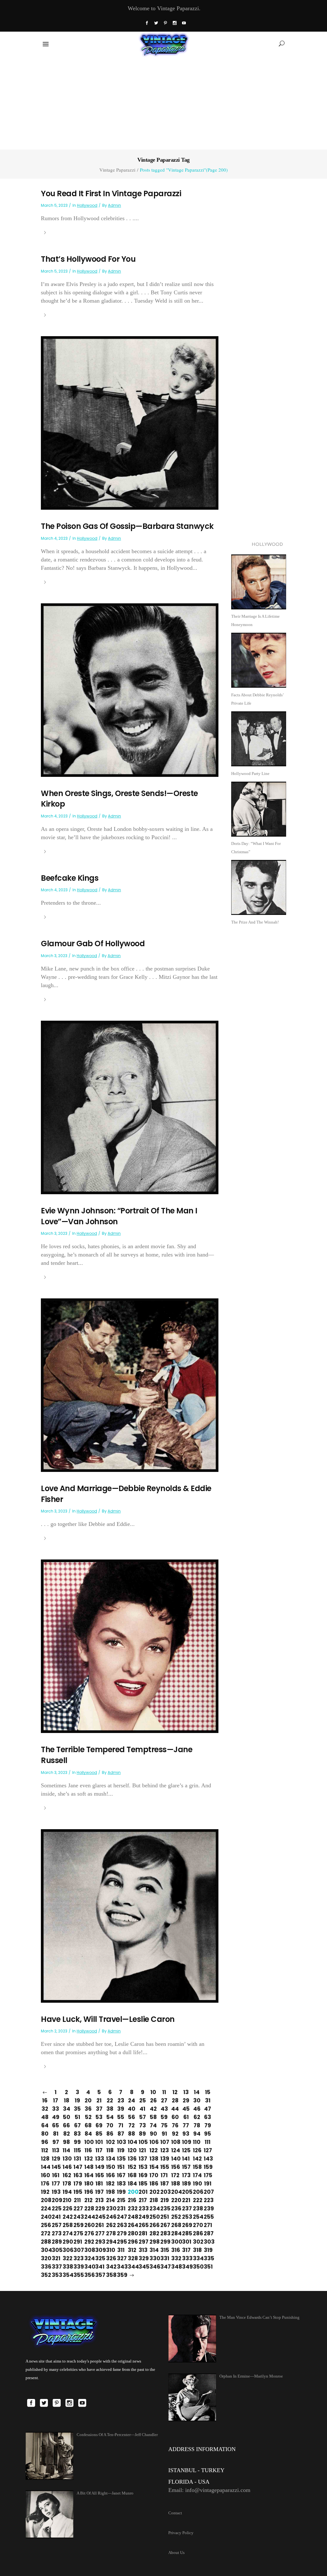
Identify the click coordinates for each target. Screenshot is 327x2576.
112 (45, 2150)
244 (88, 2217)
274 (66, 2233)
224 (45, 2209)
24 (132, 2100)
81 (56, 2134)
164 (88, 2175)
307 (77, 2250)
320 (45, 2258)
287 (208, 2233)
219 (164, 2200)
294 (110, 2242)
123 (164, 2150)
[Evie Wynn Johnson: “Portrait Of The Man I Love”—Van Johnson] (130, 1107)
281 (142, 2233)
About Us (176, 2553)
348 (175, 2267)
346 (153, 2267)
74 (153, 2125)
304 (45, 2250)
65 (56, 2125)
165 (99, 2175)
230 (110, 2209)
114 (66, 2150)
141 (186, 2159)
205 (186, 2192)
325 (99, 2258)
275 (77, 2233)
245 (99, 2217)
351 (208, 2267)
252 (175, 2217)
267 (164, 2225)
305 (56, 2250)
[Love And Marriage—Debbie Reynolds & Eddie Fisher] (130, 1385)
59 (164, 2117)
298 (153, 2242)
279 (121, 2233)
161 (56, 2175)
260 (88, 2225)
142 (197, 2159)
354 (66, 2275)
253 (186, 2217)
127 (208, 2150)
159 (208, 2167)
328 (132, 2258)
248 (132, 2217)
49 (56, 2117)
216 (132, 2200)
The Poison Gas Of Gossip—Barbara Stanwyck (127, 526)
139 (164, 2159)
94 (197, 2134)
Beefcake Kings (70, 878)
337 (56, 2267)
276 (88, 2233)
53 (99, 2117)
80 (45, 2134)
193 (56, 2192)
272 (45, 2233)
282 (153, 2233)
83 (77, 2134)
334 (197, 2258)
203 (164, 2192)
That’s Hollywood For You (88, 259)
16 (45, 2100)
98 (66, 2142)
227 (77, 2209)
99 (77, 2142)
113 (56, 2150)
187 (164, 2184)
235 (164, 2209)
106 (153, 2142)
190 (197, 2184)
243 (77, 2217)
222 (197, 2200)
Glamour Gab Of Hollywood (93, 944)
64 (45, 2125)
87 (121, 2134)
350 (197, 2267)
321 (56, 2258)
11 (164, 2092)
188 (175, 2184)
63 (208, 2117)
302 (197, 2242)
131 (77, 2159)
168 (132, 2175)
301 (186, 2242)
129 (56, 2159)
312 (132, 2250)
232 (132, 2209)
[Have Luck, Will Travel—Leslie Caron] (130, 1915)
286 (197, 2233)
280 (132, 2233)
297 (142, 2242)
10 (153, 2092)
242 (66, 2217)
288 (45, 2242)
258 (66, 2225)
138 (153, 2159)
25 (143, 2100)
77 (186, 2125)
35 (77, 2109)
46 (197, 2109)
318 (197, 2250)
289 (56, 2242)
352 (45, 2275)
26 (153, 2100)
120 (132, 2150)
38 (110, 2109)
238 (197, 2209)
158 (197, 2167)
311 (121, 2250)
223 (208, 2200)
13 (186, 2092)
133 (99, 2159)
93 (186, 2134)
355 (77, 2275)
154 (153, 2167)
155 (164, 2167)
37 (99, 2109)
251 (164, 2217)
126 (197, 2150)
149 (99, 2167)
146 (66, 2167)
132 (88, 2159)
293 (99, 2242)
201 (142, 2192)
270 (197, 2225)
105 (142, 2142)
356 (88, 2275)
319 (208, 2250)
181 (99, 2184)
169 (142, 2175)
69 (99, 2125)
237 (186, 2209)
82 (67, 2134)
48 (45, 2117)
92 (175, 2134)
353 (56, 2275)
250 (153, 2217)
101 (99, 2142)
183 (121, 2184)
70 (110, 2125)
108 (175, 2142)
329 (142, 2258)
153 (142, 2167)
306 (66, 2250)
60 (175, 2117)
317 (186, 2250)
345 (142, 2267)
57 (143, 2117)
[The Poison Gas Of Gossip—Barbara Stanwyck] (130, 422)
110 (197, 2142)
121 (142, 2150)
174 (197, 2175)
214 (110, 2200)
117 (99, 2150)
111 (208, 2142)
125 (186, 2150)
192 (45, 2192)
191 (208, 2184)
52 (88, 2117)
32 (45, 2109)
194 (66, 2192)
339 (77, 2267)
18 (67, 2100)
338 (66, 2267)
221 (186, 2200)
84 (88, 2134)
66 (66, 2125)
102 (110, 2142)
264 (132, 2225)
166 (110, 2175)
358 (110, 2275)
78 (197, 2125)
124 (175, 2150)
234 (153, 2209)
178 (66, 2184)
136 (132, 2159)
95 (208, 2134)
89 (142, 2134)
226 (66, 2209)
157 (186, 2167)
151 (121, 2167)
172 (175, 2175)
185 (142, 2184)
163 (77, 2175)
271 (208, 2225)
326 (110, 2258)
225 (56, 2209)
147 (77, 2167)
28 (175, 2100)
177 (56, 2184)
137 (142, 2159)
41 (142, 2109)
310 (110, 2250)
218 (153, 2200)
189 (186, 2184)
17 (56, 2100)
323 (77, 2258)
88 (132, 2134)
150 (110, 2167)
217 (142, 2200)
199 (121, 2192)
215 (121, 2200)
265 (142, 2225)
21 (99, 2100)
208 (45, 2200)
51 (77, 2117)
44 (175, 2109)
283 (164, 2233)
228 (88, 2209)
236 (175, 2209)
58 (153, 2117)
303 (208, 2242)
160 (45, 2175)
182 (110, 2184)
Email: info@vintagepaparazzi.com (209, 2490)
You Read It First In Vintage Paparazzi (111, 193)
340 (88, 2267)
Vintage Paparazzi (117, 170)
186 (153, 2184)
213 (99, 2200)
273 (56, 2233)
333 (186, 2258)
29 (186, 2100)
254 (197, 2217)
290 (66, 2242)
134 (110, 2159)
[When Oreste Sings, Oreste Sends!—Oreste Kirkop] (130, 689)
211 (77, 2200)
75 (164, 2125)
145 (56, 2167)
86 (110, 2134)
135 (121, 2159)
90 (153, 2134)
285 (186, 2233)
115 (77, 2150)
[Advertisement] (163, 102)
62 (197, 2117)
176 (45, 2184)
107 (164, 2142)
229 (99, 2209)
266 (153, 2225)
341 (99, 2267)
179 (77, 2184)
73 (143, 2125)
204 (175, 2192)
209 (56, 2200)
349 (186, 2267)
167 (121, 2175)
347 (164, 2267)
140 (175, 2159)
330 (153, 2258)
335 (208, 2258)
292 (88, 2242)
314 (153, 2250)
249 (142, 2217)
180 (88, 2184)
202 (153, 2192)
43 (164, 2109)
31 (208, 2100)
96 (45, 2142)
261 (99, 2225)
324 (88, 2258)
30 (197, 2100)
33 (56, 2109)
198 (110, 2192)
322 (66, 2258)
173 (186, 2175)
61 (186, 2117)
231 (121, 2209)
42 (153, 2109)
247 (121, 2217)
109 (186, 2142)
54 (110, 2117)
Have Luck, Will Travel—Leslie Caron (108, 2019)
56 (132, 2117)
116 (88, 2150)
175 (208, 2175)
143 (208, 2159)
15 (208, 2092)
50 (67, 2117)
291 (77, 2242)
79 (208, 2125)
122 (153, 2150)
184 (132, 2184)
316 (175, 2250)
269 (186, 2225)
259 (77, 2225)
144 (45, 2167)
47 (208, 2109)
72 (132, 2125)
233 (142, 2209)
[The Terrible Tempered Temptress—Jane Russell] (130, 1646)
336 (45, 2267)
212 (88, 2200)
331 (164, 2258)
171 (164, 2175)
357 (99, 2275)
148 (88, 2167)
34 (67, 2109)
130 (66, 2159)
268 (175, 2225)
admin (114, 205)
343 (121, 2267)
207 (208, 2192)
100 (88, 2142)
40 (132, 2109)
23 (121, 2100)
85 (99, 2134)
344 (132, 2267)
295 (121, 2242)
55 (121, 2117)
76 (175, 2125)
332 (175, 2258)
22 (110, 2100)
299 (164, 2242)
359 (121, 2275)
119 (121, 2150)
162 (66, 2175)
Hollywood (87, 205)
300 (175, 2242)
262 (110, 2225)
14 (197, 2092)
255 (208, 2217)
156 (175, 2167)
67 (77, 2125)
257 (56, 2225)
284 (175, 2233)
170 (153, 2175)
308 (88, 2250)
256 (45, 2225)
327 (121, 2258)
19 (77, 2100)
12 (175, 2092)
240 (45, 2217)
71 (121, 2125)
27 (164, 2100)
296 (132, 2242)
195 (77, 2192)
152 (132, 2167)
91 (164, 2134)
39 (121, 2109)
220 (175, 2200)
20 (88, 2100)
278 (110, 2233)
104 (132, 2142)
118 (110, 2150)
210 (66, 2200)
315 (164, 2250)
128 (45, 2159)
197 (99, 2192)
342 (110, 2267)
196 (88, 2192)
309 (99, 2250)
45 (186, 2109)
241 (56, 2217)
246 (110, 2217)
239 (208, 2209)
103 (121, 2142)
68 (88, 2125)
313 (142, 2250)
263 (121, 2225)
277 (99, 2233)
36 (88, 2109)
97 (56, 2142)
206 (197, 2192)
